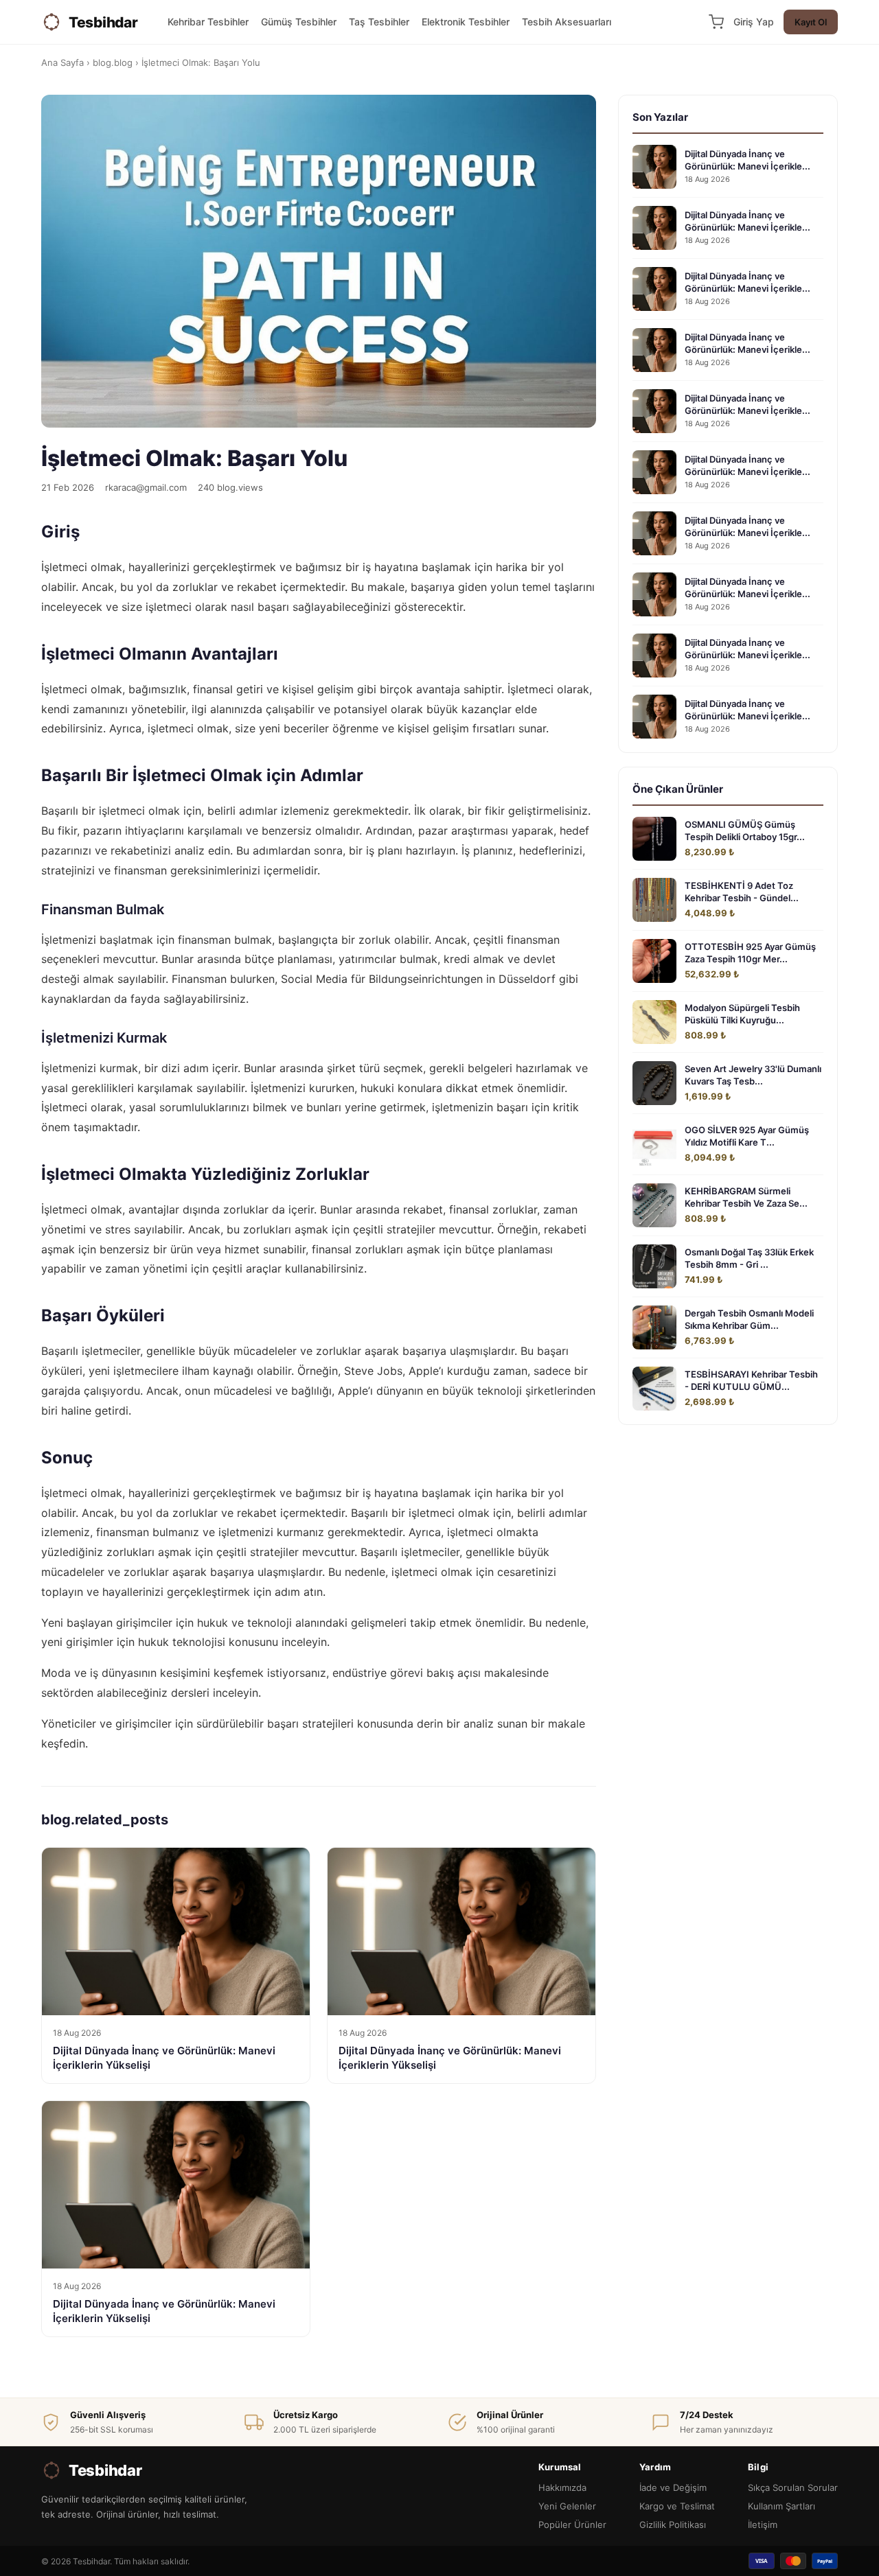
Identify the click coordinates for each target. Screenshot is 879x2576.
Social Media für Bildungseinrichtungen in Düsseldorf (418, 979)
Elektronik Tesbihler (466, 22)
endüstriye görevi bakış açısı (407, 1673)
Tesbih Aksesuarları (567, 22)
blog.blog (113, 62)
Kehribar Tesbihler (208, 22)
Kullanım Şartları (781, 2506)
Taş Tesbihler (379, 22)
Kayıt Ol (811, 22)
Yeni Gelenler (567, 2506)
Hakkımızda (562, 2487)
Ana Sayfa (62, 62)
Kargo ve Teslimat (677, 2506)
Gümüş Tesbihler (299, 22)
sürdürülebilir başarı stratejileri (275, 1724)
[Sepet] (716, 22)
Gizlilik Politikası (673, 2525)
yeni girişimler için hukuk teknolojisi (133, 1642)
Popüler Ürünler (572, 2525)
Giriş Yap (754, 22)
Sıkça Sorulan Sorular (793, 2487)
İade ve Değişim (673, 2487)
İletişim (763, 2525)
